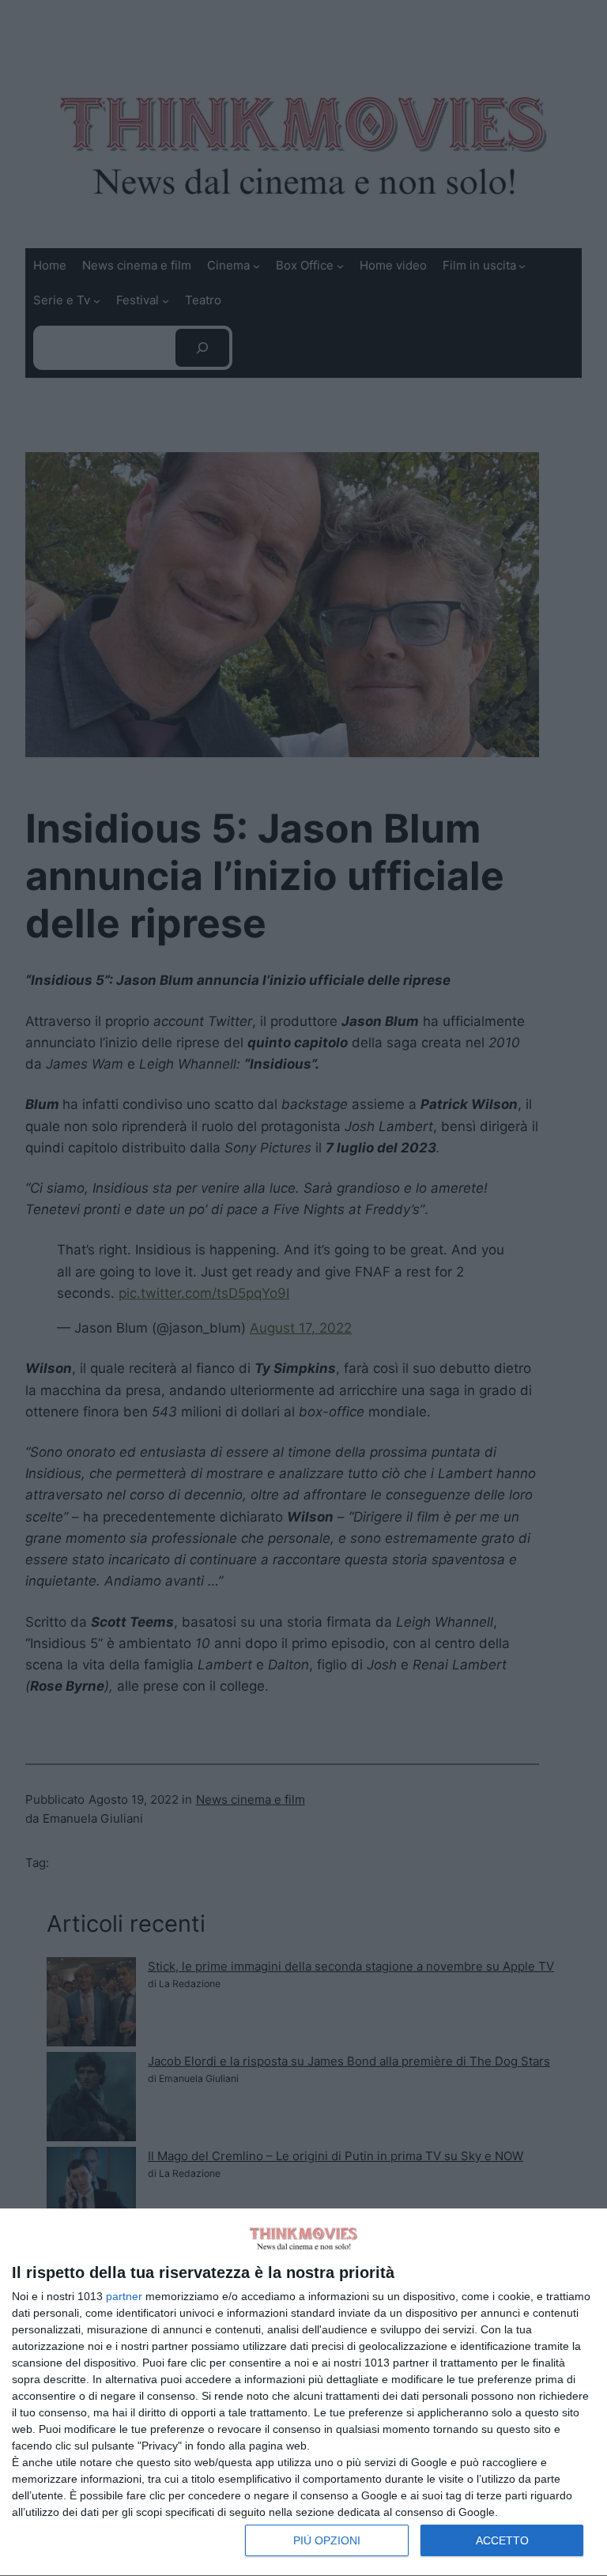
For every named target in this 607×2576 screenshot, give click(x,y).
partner (124, 2296)
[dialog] (303, 2393)
